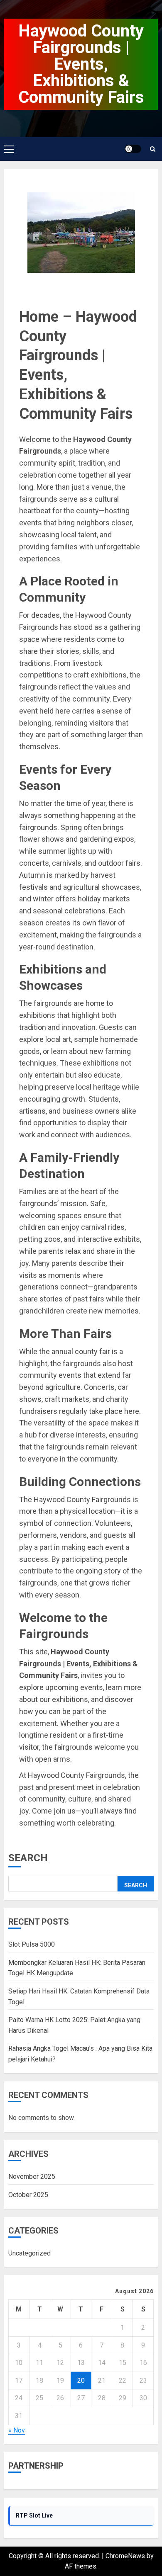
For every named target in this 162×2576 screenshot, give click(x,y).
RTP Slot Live (34, 2515)
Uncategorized (29, 2253)
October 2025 (28, 2195)
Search (28, 1858)
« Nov (17, 2430)
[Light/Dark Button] (133, 149)
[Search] (153, 149)
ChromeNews (125, 2556)
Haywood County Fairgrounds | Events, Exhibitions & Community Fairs (81, 64)
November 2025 (32, 2177)
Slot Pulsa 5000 (32, 1944)
